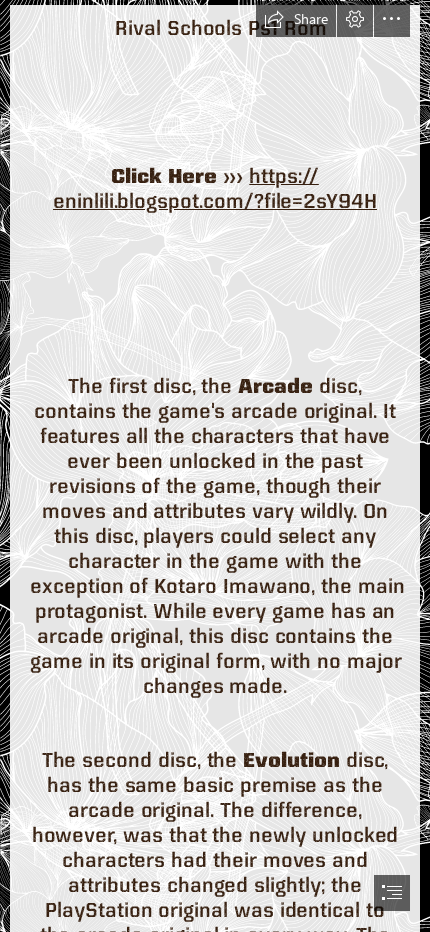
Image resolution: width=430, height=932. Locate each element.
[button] (296, 19)
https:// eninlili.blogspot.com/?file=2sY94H (215, 188)
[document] (215, 466)
